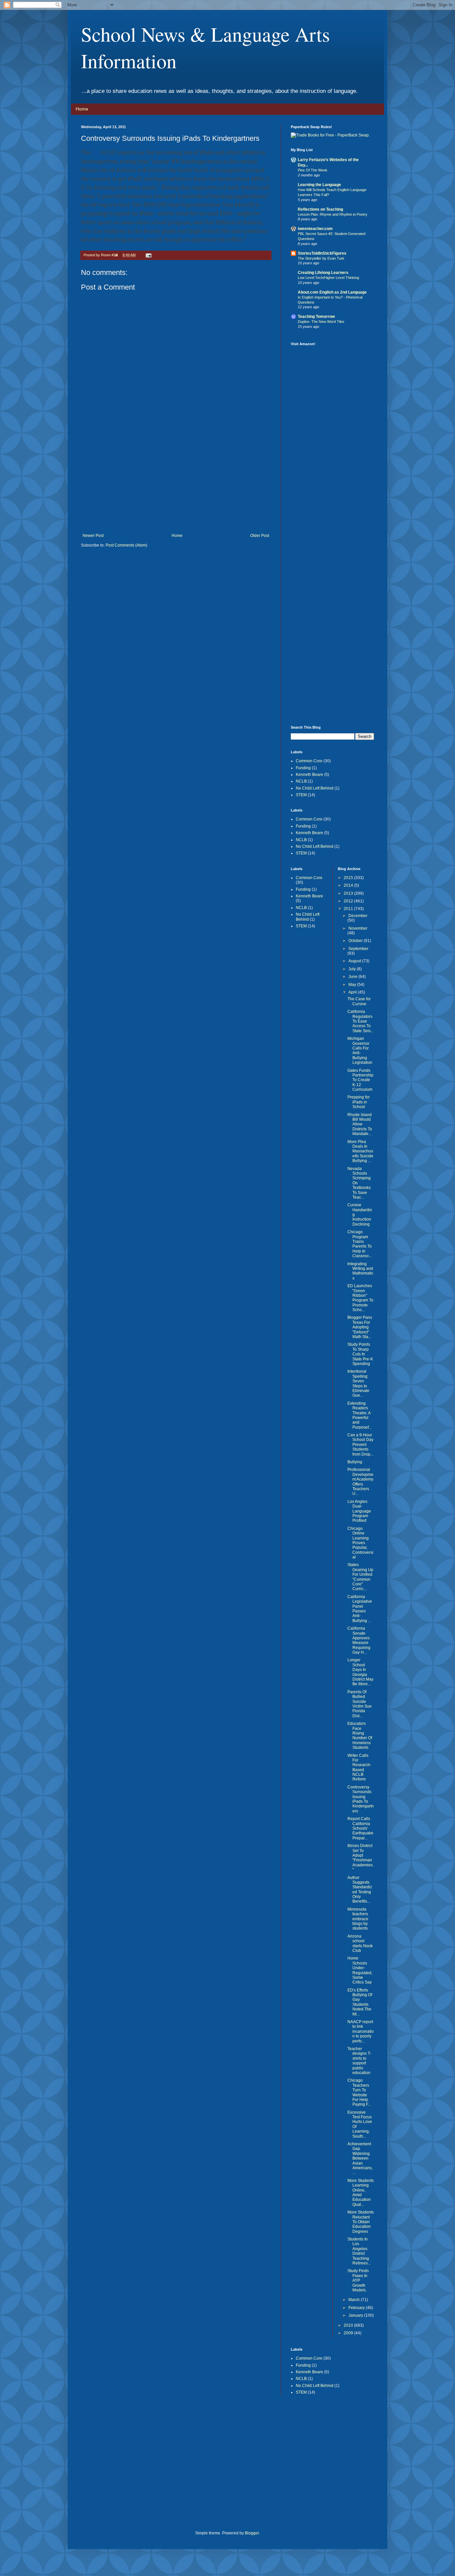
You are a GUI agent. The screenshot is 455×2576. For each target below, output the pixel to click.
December (358, 916)
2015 (349, 878)
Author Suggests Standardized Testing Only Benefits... (360, 1890)
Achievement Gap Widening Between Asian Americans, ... (360, 2158)
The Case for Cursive (359, 1001)
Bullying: (355, 1462)
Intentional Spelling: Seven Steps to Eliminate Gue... (358, 1383)
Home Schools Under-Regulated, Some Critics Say (360, 1970)
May (353, 985)
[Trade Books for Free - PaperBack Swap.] (330, 135)
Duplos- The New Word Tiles (321, 322)
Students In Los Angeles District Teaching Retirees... (359, 2251)
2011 (349, 909)
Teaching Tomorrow (316, 317)
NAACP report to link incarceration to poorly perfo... (361, 2031)
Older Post (260, 536)
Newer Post (93, 536)
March (355, 2300)
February (357, 2308)
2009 (349, 2333)
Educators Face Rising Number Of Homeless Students (360, 1736)
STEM (301, 795)
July (353, 969)
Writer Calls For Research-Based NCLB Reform (359, 1767)
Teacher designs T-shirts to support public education (359, 2061)
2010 (349, 2325)
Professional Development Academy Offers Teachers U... (360, 1482)
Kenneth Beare (309, 775)
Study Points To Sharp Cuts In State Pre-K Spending (360, 1354)
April (353, 992)
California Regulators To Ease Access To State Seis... (361, 1021)
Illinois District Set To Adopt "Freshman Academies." (361, 1858)
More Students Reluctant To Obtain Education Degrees (361, 2222)
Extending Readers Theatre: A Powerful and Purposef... (360, 1415)
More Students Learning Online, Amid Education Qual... (361, 2193)
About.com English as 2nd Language (332, 292)
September (358, 949)
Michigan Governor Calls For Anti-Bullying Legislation (360, 1051)
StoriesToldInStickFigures (322, 253)
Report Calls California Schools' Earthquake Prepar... (360, 1828)
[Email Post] (148, 255)
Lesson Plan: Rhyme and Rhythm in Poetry (333, 214)
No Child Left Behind (315, 788)
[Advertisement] (176, 483)
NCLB (301, 781)
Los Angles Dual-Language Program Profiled (359, 1511)
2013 (349, 893)
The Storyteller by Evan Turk (321, 258)
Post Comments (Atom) (126, 545)
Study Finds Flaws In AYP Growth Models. (358, 2280)
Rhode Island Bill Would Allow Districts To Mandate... (360, 1124)
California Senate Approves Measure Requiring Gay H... (359, 1640)
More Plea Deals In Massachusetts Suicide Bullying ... (360, 1151)
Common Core (309, 761)
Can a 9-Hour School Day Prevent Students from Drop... (360, 1445)
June (353, 977)
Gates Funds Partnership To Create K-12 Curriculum (360, 1080)
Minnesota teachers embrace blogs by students (358, 1919)
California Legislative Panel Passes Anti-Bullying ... (360, 1609)
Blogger (252, 2533)
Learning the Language (319, 185)
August (355, 961)
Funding (303, 768)
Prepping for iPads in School (359, 1102)
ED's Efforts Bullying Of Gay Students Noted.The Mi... (360, 2002)
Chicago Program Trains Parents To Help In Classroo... (360, 1244)
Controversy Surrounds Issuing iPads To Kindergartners (361, 1799)
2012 (349, 901)
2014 (349, 885)
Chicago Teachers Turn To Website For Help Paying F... (359, 2092)
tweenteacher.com (315, 229)
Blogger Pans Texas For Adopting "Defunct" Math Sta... (360, 1327)
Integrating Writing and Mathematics (360, 1271)
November (358, 928)
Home (82, 109)
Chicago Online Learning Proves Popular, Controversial (360, 1543)
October (356, 941)
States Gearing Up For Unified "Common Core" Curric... (360, 1577)
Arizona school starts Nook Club (360, 1943)
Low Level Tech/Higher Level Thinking (328, 278)
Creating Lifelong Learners (323, 273)
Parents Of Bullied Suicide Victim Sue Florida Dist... (360, 1704)
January (356, 2315)
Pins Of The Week (313, 170)
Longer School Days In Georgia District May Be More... (360, 1672)
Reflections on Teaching (320, 209)
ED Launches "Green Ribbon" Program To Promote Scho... (360, 1298)
